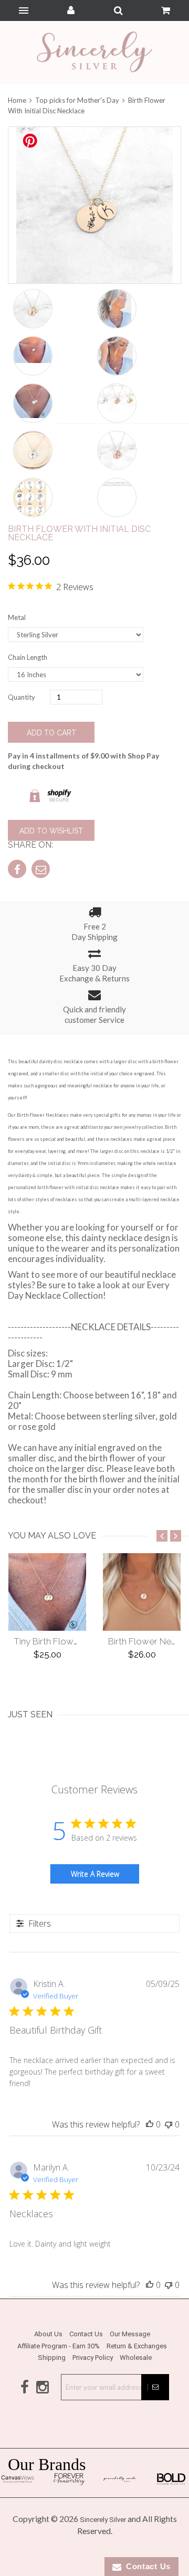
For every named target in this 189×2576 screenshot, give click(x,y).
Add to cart (51, 733)
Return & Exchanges (137, 2346)
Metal (17, 617)
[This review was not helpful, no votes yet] (169, 2124)
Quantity (22, 697)
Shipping (52, 2358)
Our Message (130, 2334)
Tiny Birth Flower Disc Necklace (78, 1641)
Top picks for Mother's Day (77, 100)
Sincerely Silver (103, 2520)
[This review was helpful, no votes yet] (150, 2124)
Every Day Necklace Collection (89, 1290)
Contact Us (86, 2334)
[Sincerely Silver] (94, 53)
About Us (48, 2334)
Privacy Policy (93, 2358)
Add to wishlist (51, 831)
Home (18, 100)
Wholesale (136, 2358)
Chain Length (28, 657)
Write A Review (95, 1874)
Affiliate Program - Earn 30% (59, 2346)
